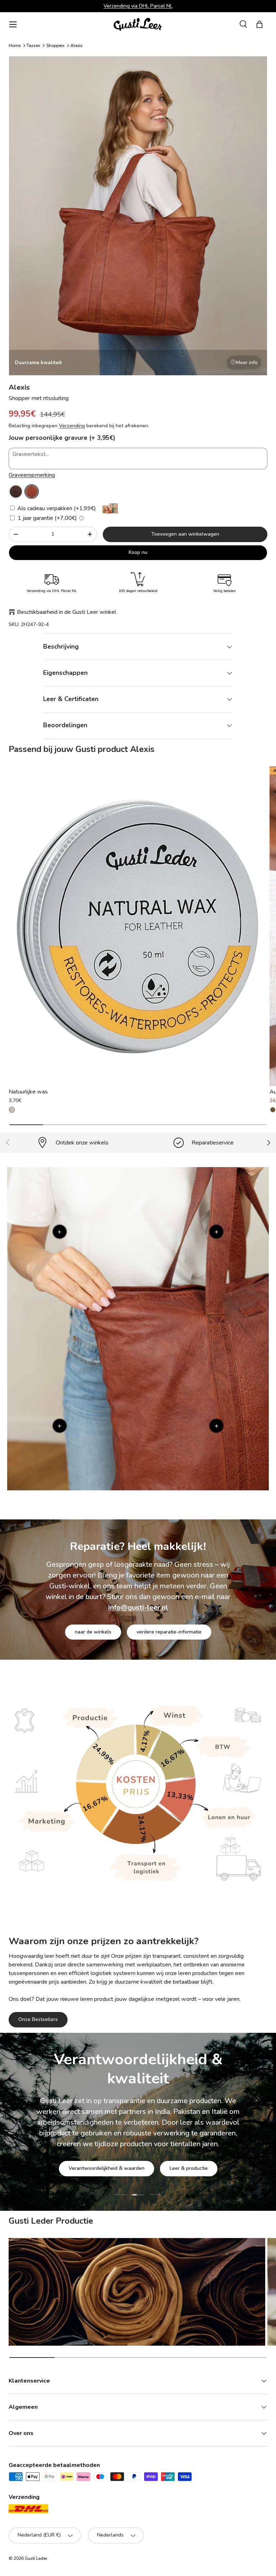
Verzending (72, 426)
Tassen (33, 46)
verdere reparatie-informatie (169, 1632)
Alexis (77, 46)
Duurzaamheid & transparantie (163, 2160)
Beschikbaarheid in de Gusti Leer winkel (66, 612)
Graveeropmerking (32, 475)
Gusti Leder (36, 2558)
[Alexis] (16, 492)
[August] (273, 1110)
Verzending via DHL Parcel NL (138, 6)
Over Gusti (90, 2160)
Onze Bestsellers (38, 2019)
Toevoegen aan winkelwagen (185, 534)
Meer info (247, 363)
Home (15, 46)
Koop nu (138, 552)
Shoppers (56, 46)
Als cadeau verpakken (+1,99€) (56, 508)
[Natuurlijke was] (138, 926)
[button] (259, 24)
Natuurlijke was (28, 1092)
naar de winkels (93, 1632)
